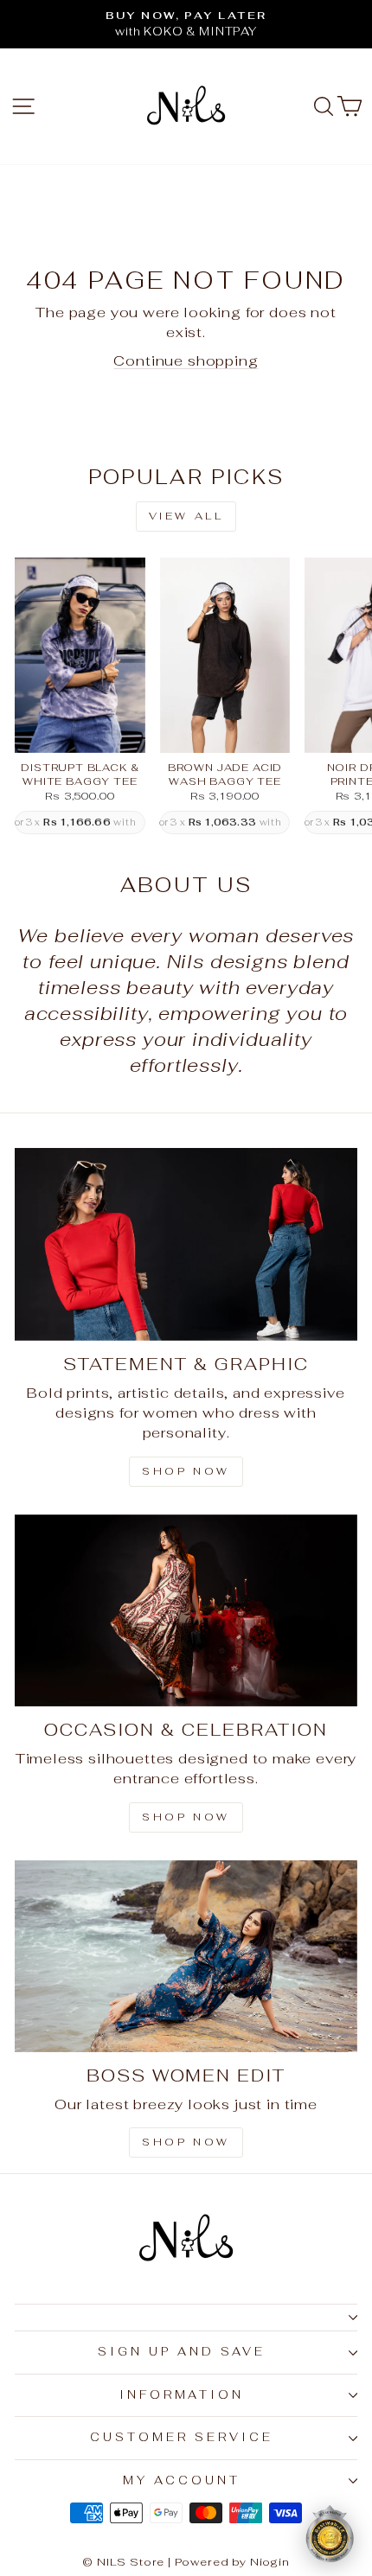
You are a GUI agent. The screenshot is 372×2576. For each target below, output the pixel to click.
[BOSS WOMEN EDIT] (186, 1957)
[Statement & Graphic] (186, 1244)
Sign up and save (182, 2352)
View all (186, 516)
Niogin (270, 2562)
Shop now (186, 2142)
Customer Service (182, 2437)
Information (182, 2395)
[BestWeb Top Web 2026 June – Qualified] (330, 2534)
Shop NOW (186, 1817)
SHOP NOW (186, 1471)
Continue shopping (186, 360)
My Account (182, 2480)
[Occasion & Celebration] (186, 1611)
